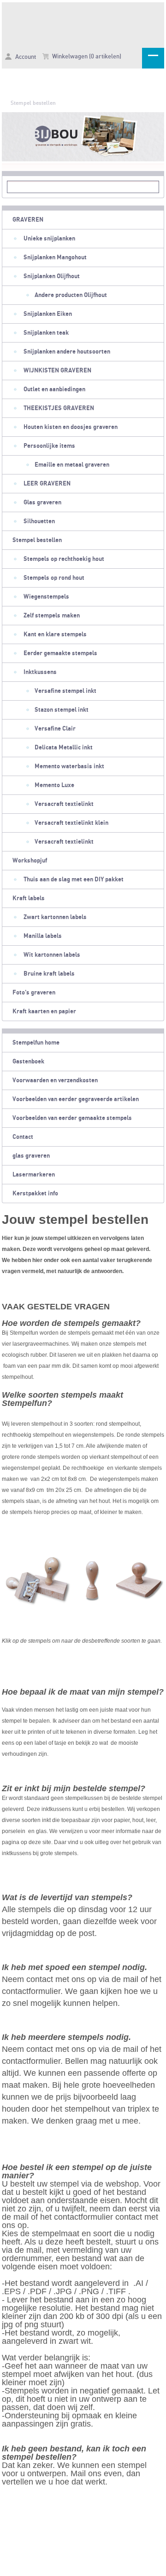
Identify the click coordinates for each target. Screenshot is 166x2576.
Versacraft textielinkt (64, 804)
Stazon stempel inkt (62, 710)
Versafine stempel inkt (65, 691)
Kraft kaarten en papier (44, 1011)
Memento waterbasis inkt (69, 766)
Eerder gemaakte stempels (60, 653)
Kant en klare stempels (55, 634)
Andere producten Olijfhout (71, 295)
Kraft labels (29, 898)
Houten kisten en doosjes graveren (71, 427)
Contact (23, 1137)
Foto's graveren (34, 993)
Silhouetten (39, 521)
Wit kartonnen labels (52, 955)
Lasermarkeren (34, 1175)
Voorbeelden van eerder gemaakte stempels (72, 1118)
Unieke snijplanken (49, 239)
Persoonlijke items (49, 446)
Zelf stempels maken (52, 616)
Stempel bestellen (33, 103)
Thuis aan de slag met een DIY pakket (74, 880)
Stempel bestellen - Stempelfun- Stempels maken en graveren (83, 23)
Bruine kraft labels (49, 974)
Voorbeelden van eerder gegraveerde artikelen (76, 1099)
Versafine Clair (55, 729)
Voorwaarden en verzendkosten (55, 1080)
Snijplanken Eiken (48, 314)
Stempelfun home (36, 1043)
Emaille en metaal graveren (72, 465)
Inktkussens (40, 672)
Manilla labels (43, 936)
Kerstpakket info (35, 1194)
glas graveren (31, 1156)
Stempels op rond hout (54, 578)
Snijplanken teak (46, 333)
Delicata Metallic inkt (64, 748)
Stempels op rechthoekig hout (64, 559)
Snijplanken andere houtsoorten (67, 352)
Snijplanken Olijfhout (52, 276)
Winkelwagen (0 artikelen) (86, 57)
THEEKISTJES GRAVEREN (59, 408)
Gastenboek (28, 1062)
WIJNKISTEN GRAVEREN (57, 371)
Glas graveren (42, 503)
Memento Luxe (54, 785)
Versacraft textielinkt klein (71, 823)
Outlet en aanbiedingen (54, 389)
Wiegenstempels (46, 597)
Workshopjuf (30, 861)
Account (25, 57)
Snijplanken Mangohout (55, 257)
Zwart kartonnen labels (55, 917)
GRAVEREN (28, 220)
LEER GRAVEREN (47, 484)
